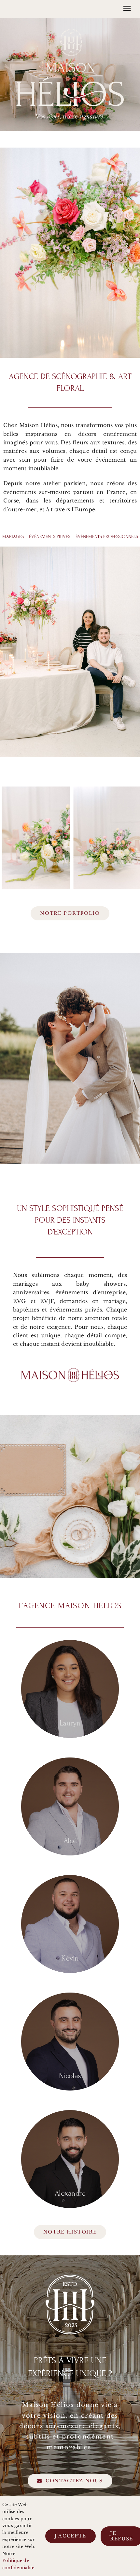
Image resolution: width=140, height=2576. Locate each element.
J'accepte (70, 2536)
